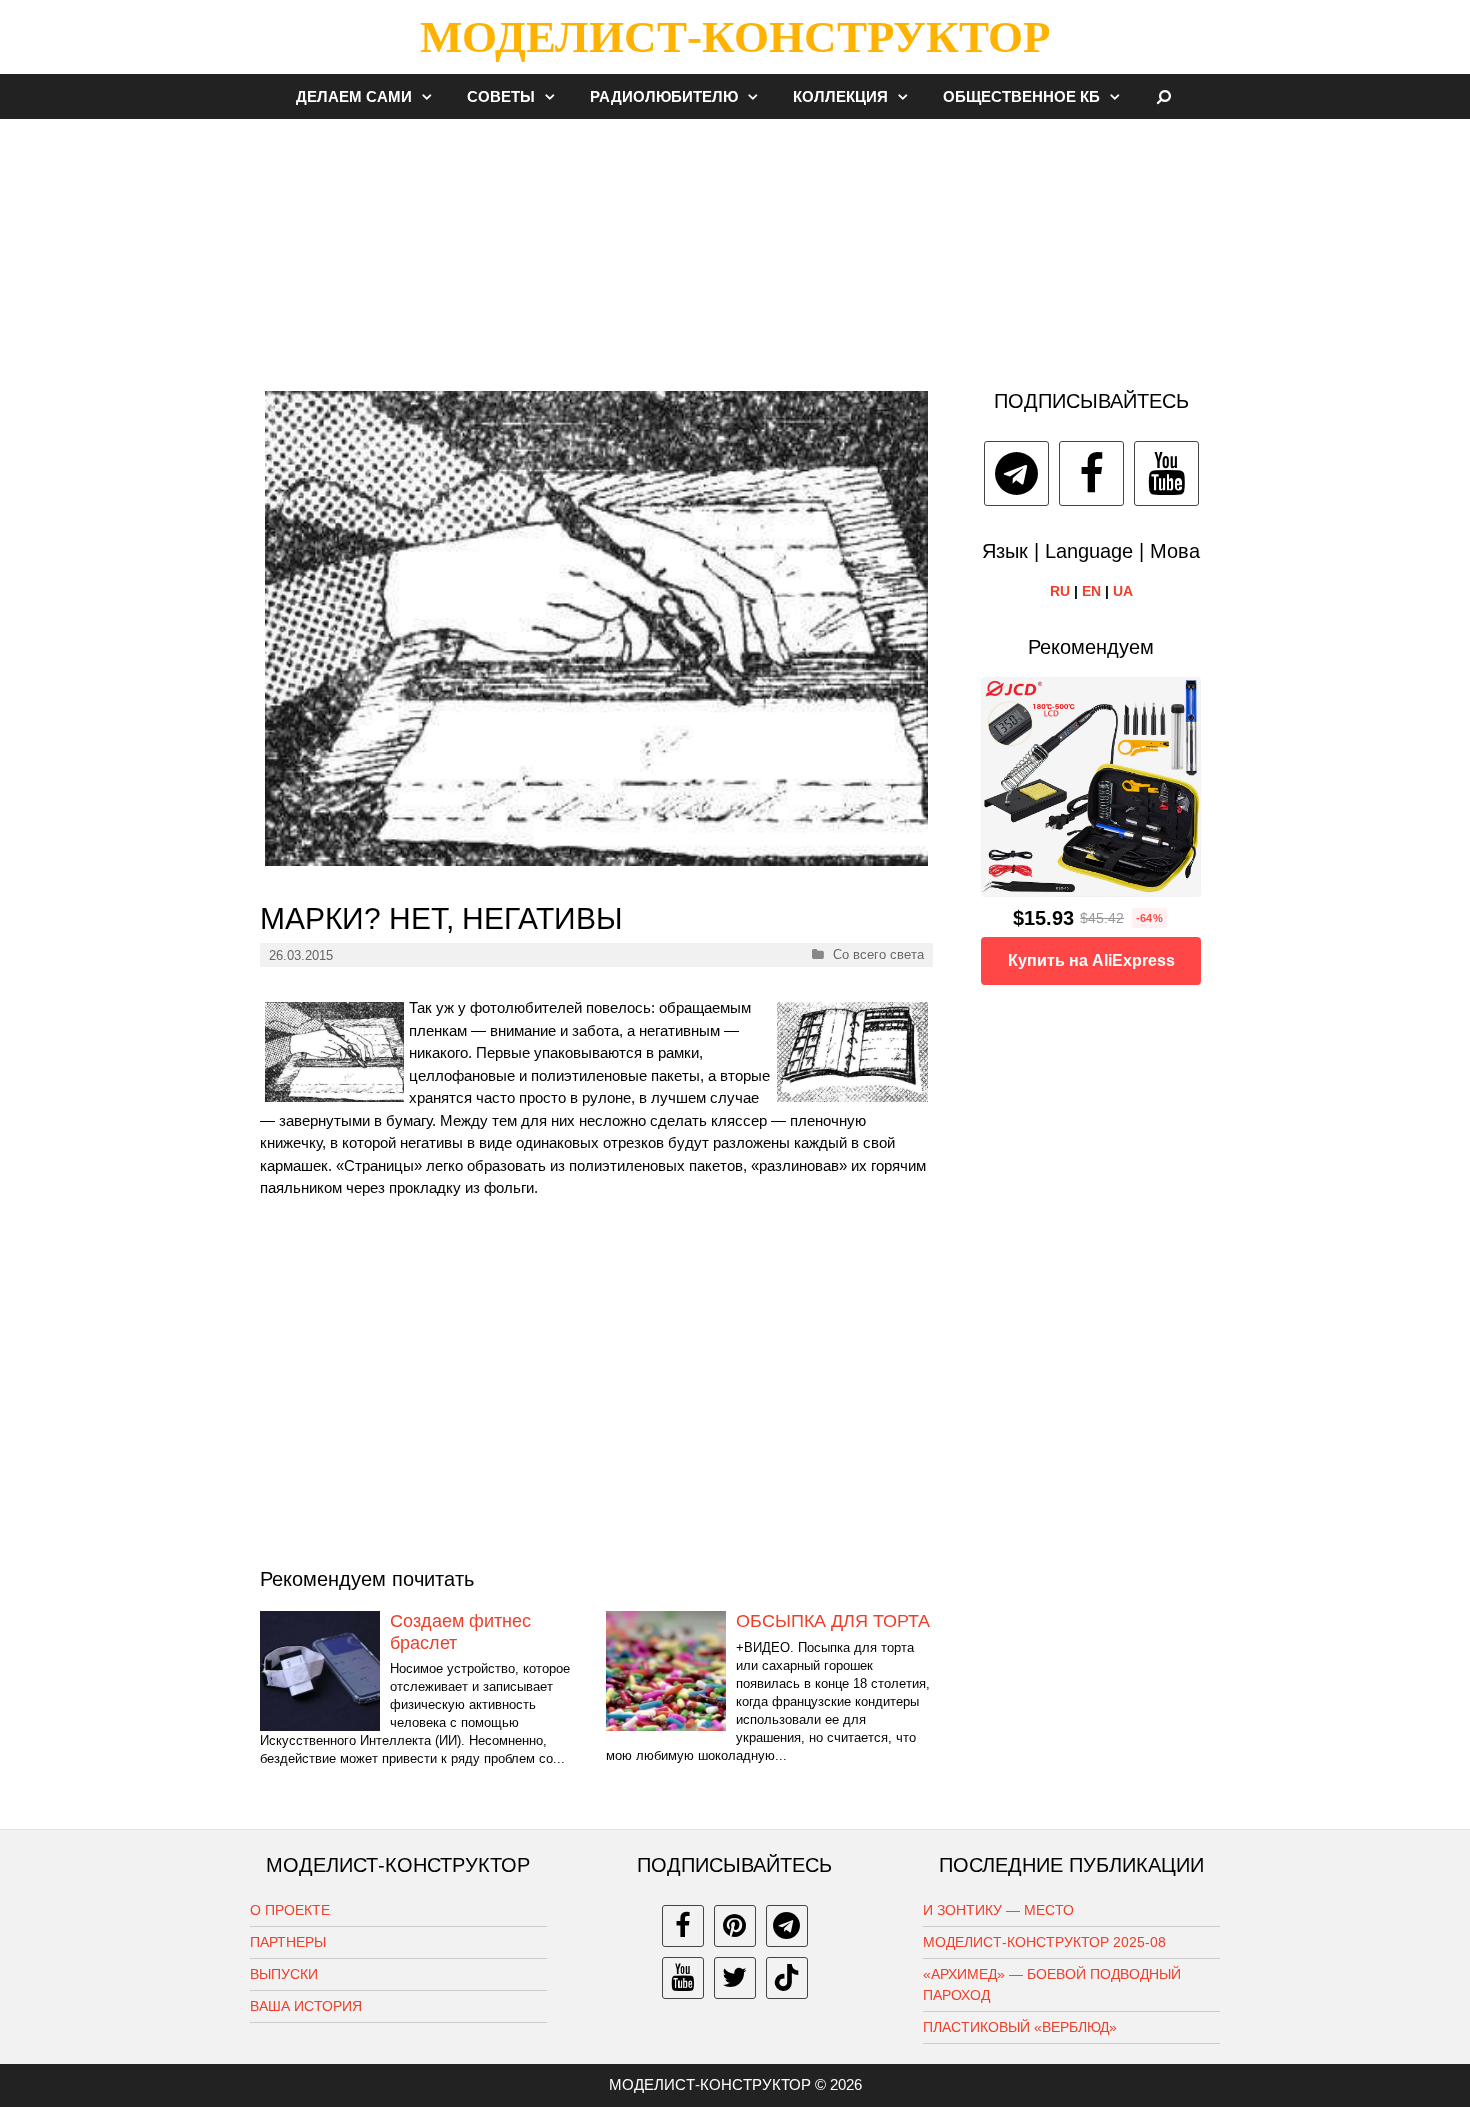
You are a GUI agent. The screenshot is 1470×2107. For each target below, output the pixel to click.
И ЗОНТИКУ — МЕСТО (998, 1910)
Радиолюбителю (664, 96)
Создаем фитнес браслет (460, 1632)
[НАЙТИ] (1164, 96)
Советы (501, 96)
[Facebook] (1091, 473)
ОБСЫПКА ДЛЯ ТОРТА (833, 1621)
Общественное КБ (1021, 96)
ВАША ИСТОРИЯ (306, 2006)
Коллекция (840, 96)
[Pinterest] (735, 1926)
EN (1091, 591)
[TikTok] (787, 1978)
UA (1123, 591)
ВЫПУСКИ (284, 1974)
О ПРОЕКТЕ (290, 1910)
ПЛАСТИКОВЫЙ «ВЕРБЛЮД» (1020, 2027)
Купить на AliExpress (1091, 960)
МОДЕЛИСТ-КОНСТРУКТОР (735, 37)
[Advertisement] (735, 244)
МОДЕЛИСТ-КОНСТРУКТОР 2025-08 (1044, 1942)
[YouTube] (1166, 473)
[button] (432, 96)
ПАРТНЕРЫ (288, 1942)
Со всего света (878, 954)
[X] (735, 1978)
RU (1060, 591)
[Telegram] (1016, 473)
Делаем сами (354, 96)
